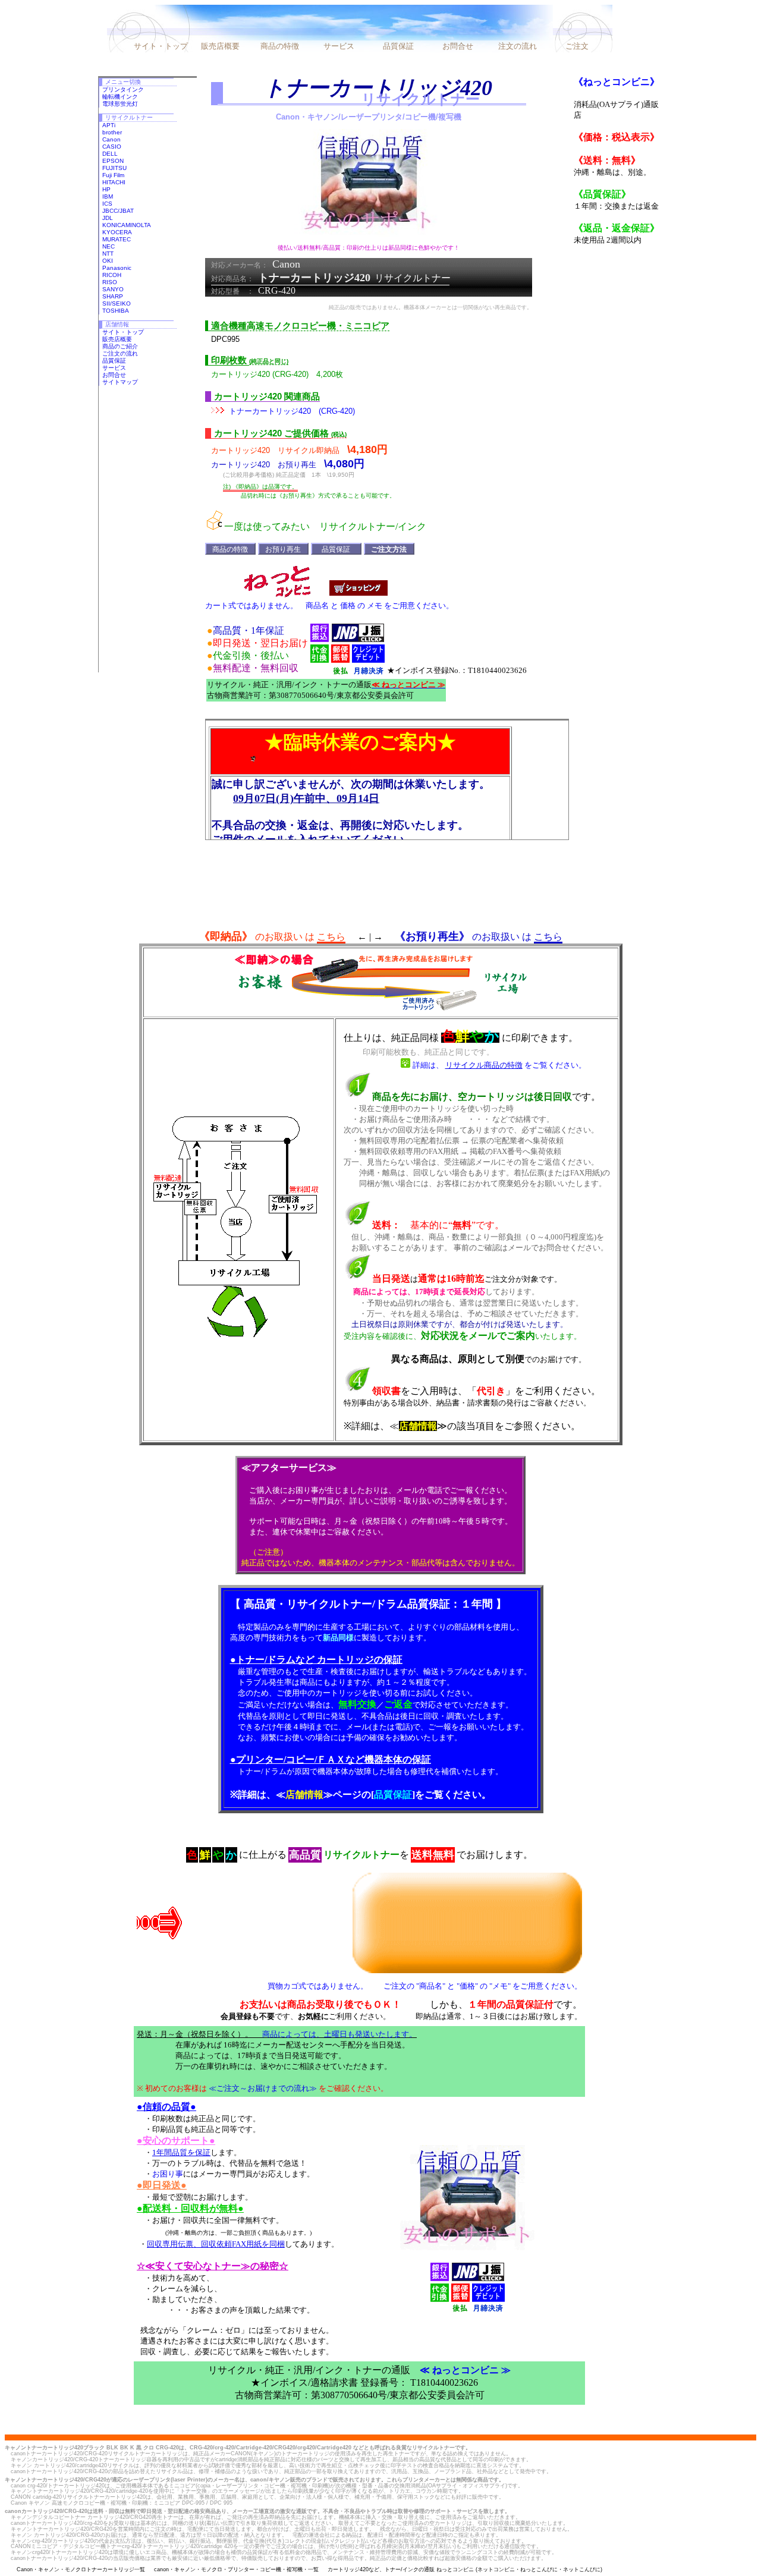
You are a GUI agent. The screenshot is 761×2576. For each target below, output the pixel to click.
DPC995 (225, 339)
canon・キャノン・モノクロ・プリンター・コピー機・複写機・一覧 (236, 2569)
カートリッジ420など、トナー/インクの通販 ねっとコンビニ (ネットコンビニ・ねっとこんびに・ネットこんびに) (465, 2569)
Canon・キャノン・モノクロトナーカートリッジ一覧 (81, 2569)
